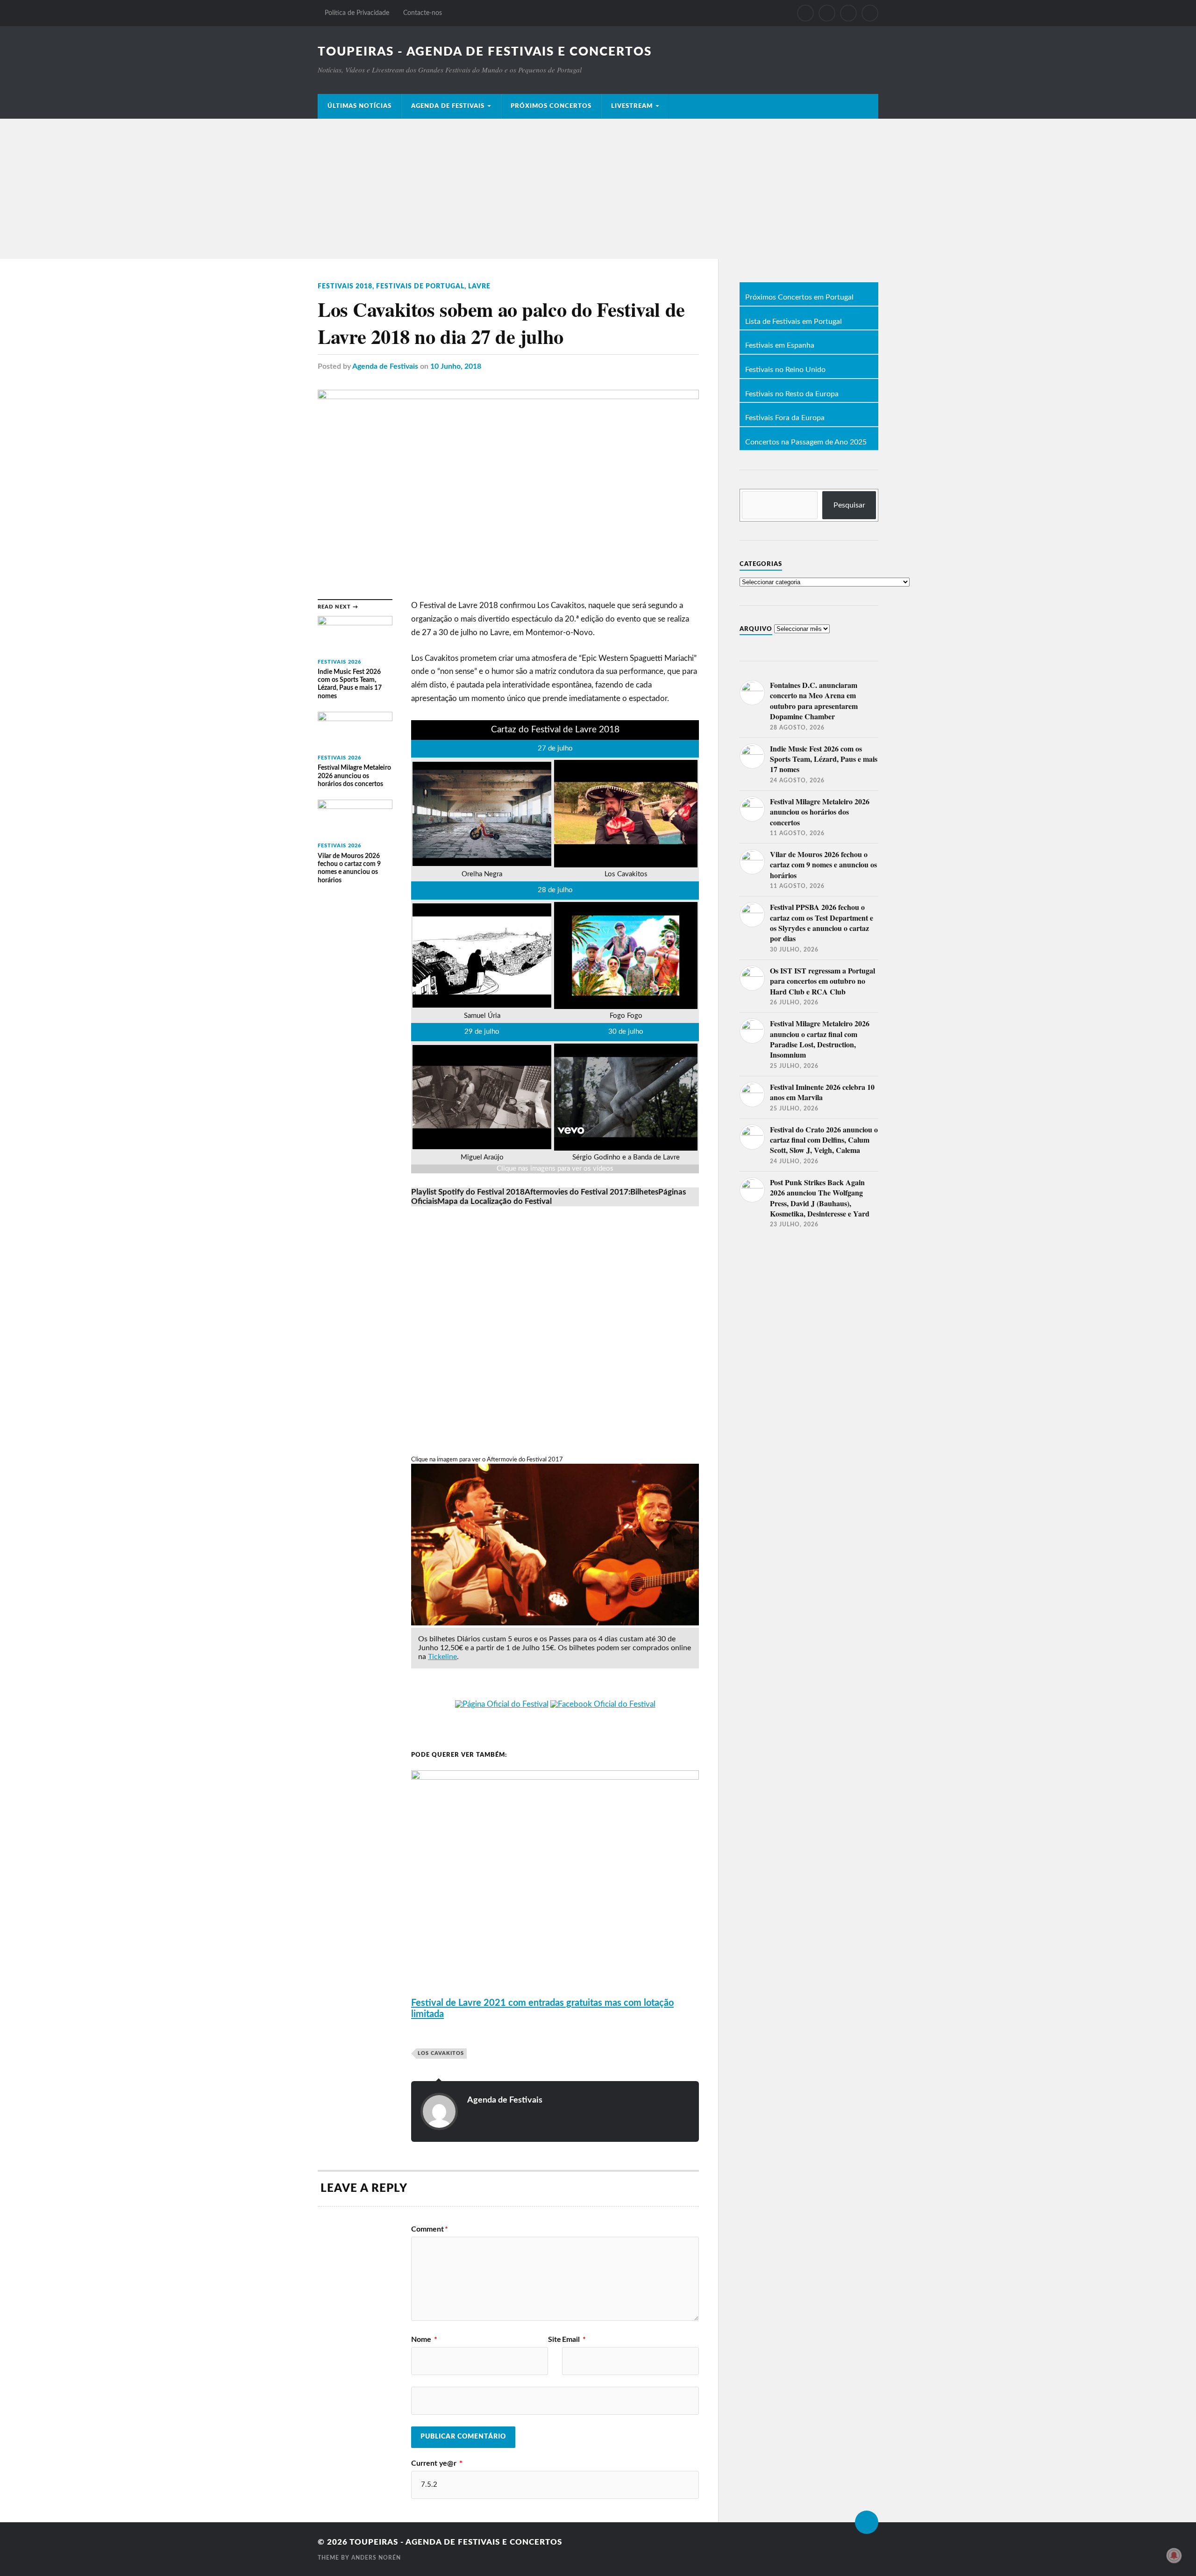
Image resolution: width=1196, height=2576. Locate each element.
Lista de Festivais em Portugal (794, 322)
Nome (424, 2340)
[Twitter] (827, 13)
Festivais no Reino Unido (785, 370)
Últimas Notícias (360, 106)
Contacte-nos (423, 13)
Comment (430, 2229)
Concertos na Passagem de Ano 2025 (806, 443)
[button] (468, 1192)
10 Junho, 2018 (456, 366)
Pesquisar (849, 505)
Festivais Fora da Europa (785, 418)
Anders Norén (376, 2558)
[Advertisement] (598, 189)
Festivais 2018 (345, 286)
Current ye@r (437, 2463)
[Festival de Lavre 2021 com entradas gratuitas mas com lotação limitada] (555, 1777)
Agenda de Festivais (448, 106)
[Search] (870, 13)
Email (574, 2340)
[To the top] (867, 2522)
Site (555, 2340)
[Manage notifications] (1174, 2555)
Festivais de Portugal (420, 286)
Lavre (479, 286)
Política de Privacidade (357, 13)
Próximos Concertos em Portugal (799, 298)
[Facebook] (805, 13)
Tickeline (442, 1657)
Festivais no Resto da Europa (792, 394)
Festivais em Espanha (780, 346)
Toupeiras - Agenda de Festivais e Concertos (485, 52)
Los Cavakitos (441, 2053)
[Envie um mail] (848, 13)
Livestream (632, 106)
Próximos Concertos (551, 106)
